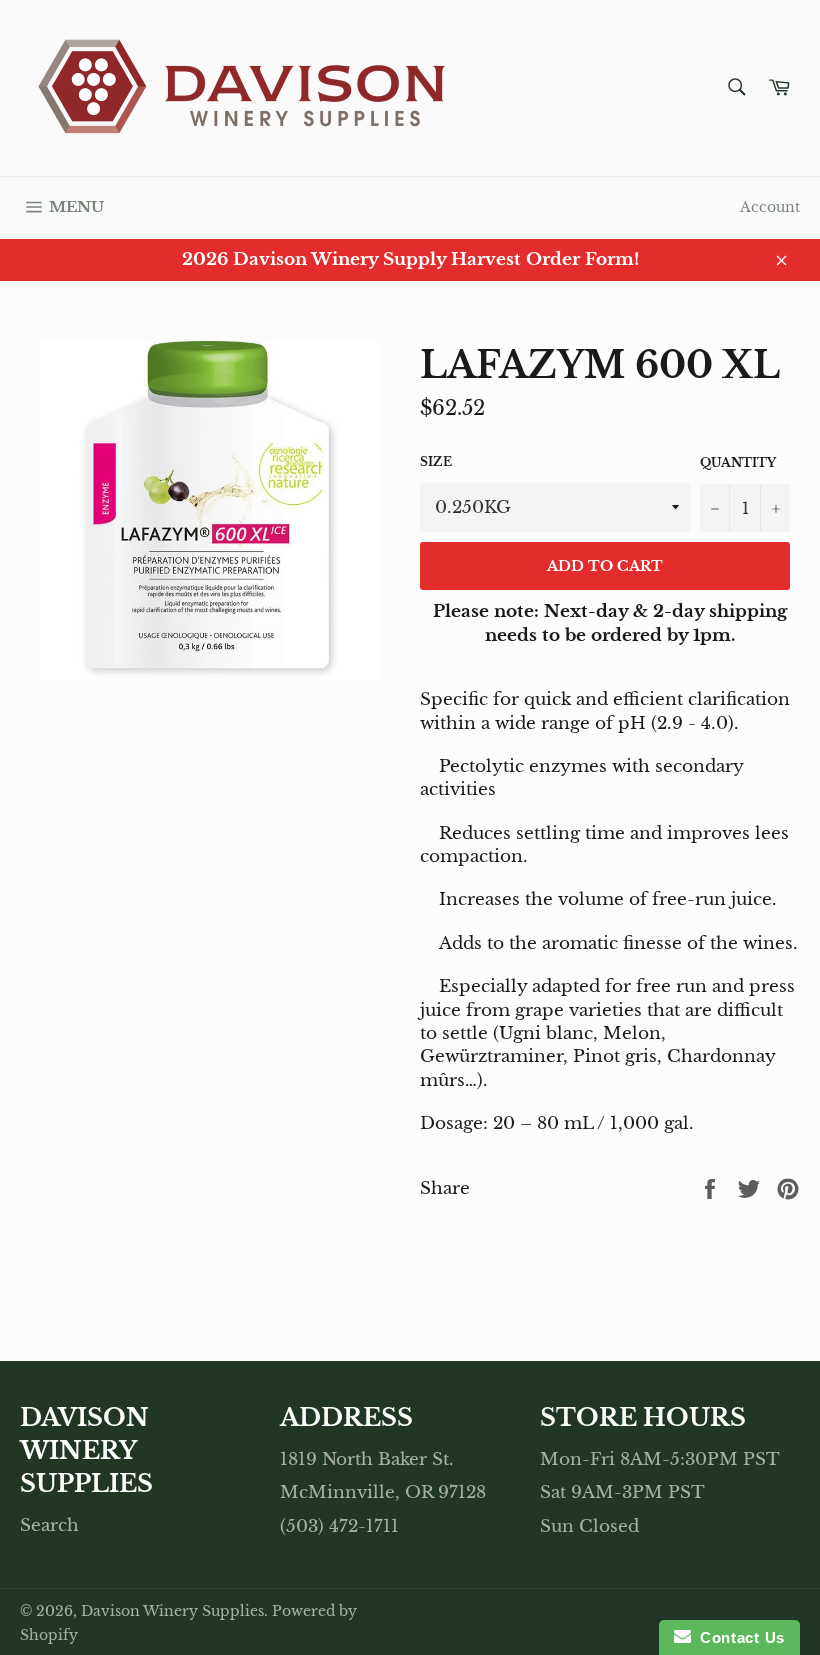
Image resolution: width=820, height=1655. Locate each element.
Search (49, 1525)
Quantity (738, 462)
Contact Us (738, 1637)
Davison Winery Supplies (172, 1611)
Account (770, 207)
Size (436, 461)
